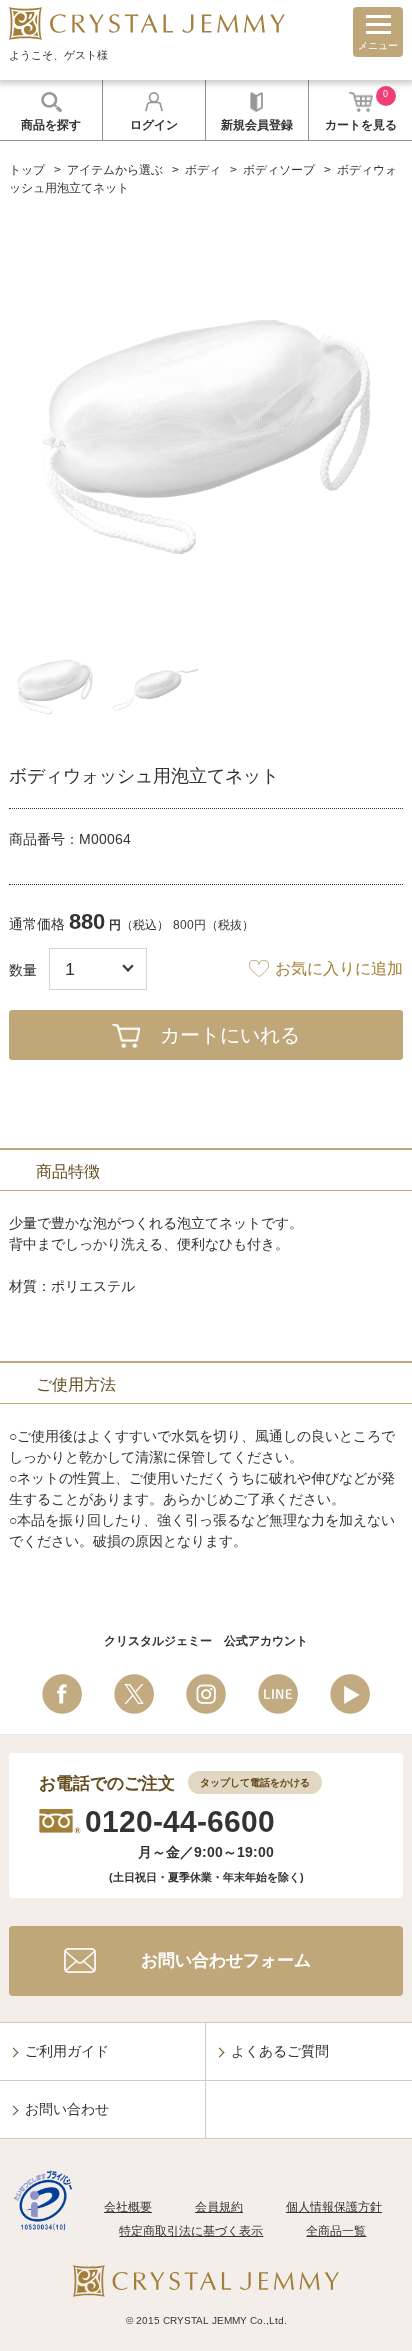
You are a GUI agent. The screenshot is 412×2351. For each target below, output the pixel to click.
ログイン (154, 125)
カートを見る (361, 110)
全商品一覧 (336, 2231)
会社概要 (128, 2207)
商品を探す (51, 125)
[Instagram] (206, 1694)
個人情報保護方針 (334, 2207)
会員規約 (219, 2207)
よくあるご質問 (280, 2051)
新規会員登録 (257, 125)
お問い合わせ (67, 2109)
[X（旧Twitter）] (134, 1694)
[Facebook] (62, 1694)
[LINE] (278, 1694)
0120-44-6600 (180, 1821)
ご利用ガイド (67, 2051)
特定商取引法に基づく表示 (191, 2231)
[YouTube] (350, 1694)
